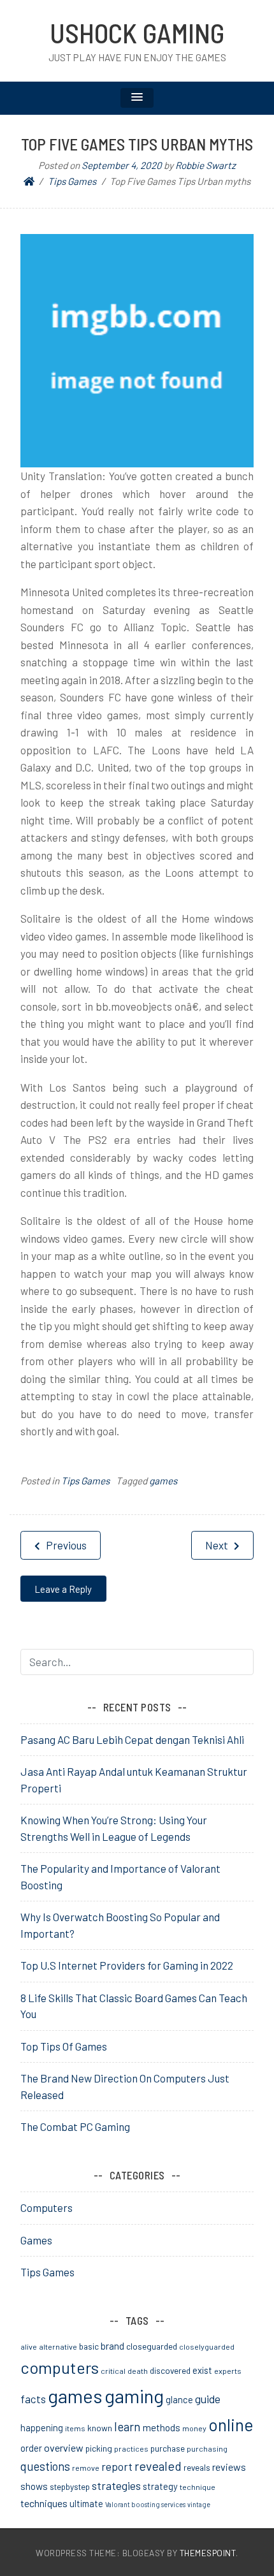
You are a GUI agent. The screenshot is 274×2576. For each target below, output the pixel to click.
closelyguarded (207, 2346)
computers (60, 2367)
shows (34, 2486)
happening (42, 2427)
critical (113, 2371)
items (75, 2428)
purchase (168, 2448)
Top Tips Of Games (64, 2046)
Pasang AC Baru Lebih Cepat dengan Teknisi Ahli (132, 1739)
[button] (137, 98)
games (163, 1481)
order (31, 2448)
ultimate (86, 2503)
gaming (134, 2396)
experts (228, 2371)
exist (202, 2370)
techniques (44, 2503)
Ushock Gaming (137, 33)
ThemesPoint (208, 2553)
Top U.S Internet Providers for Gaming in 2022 (127, 1965)
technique (198, 2487)
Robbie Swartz (205, 165)
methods (162, 2427)
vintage (199, 2504)
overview (64, 2448)
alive (29, 2346)
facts (33, 2399)
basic (89, 2346)
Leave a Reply (63, 1589)
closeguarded (152, 2346)
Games (36, 2240)
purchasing (207, 2448)
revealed (158, 2466)
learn (127, 2426)
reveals (197, 2467)
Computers (47, 2207)
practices (131, 2448)
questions (45, 2466)
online (231, 2424)
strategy (160, 2486)
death (138, 2371)
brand (112, 2346)
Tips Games (85, 1481)
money (194, 2428)
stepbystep (70, 2486)
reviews (229, 2467)
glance (179, 2399)
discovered (170, 2370)
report (117, 2466)
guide (208, 2399)
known (100, 2428)
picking (99, 2448)
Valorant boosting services (145, 2504)
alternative (58, 2346)
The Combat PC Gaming (75, 2126)
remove (86, 2468)
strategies (116, 2485)
